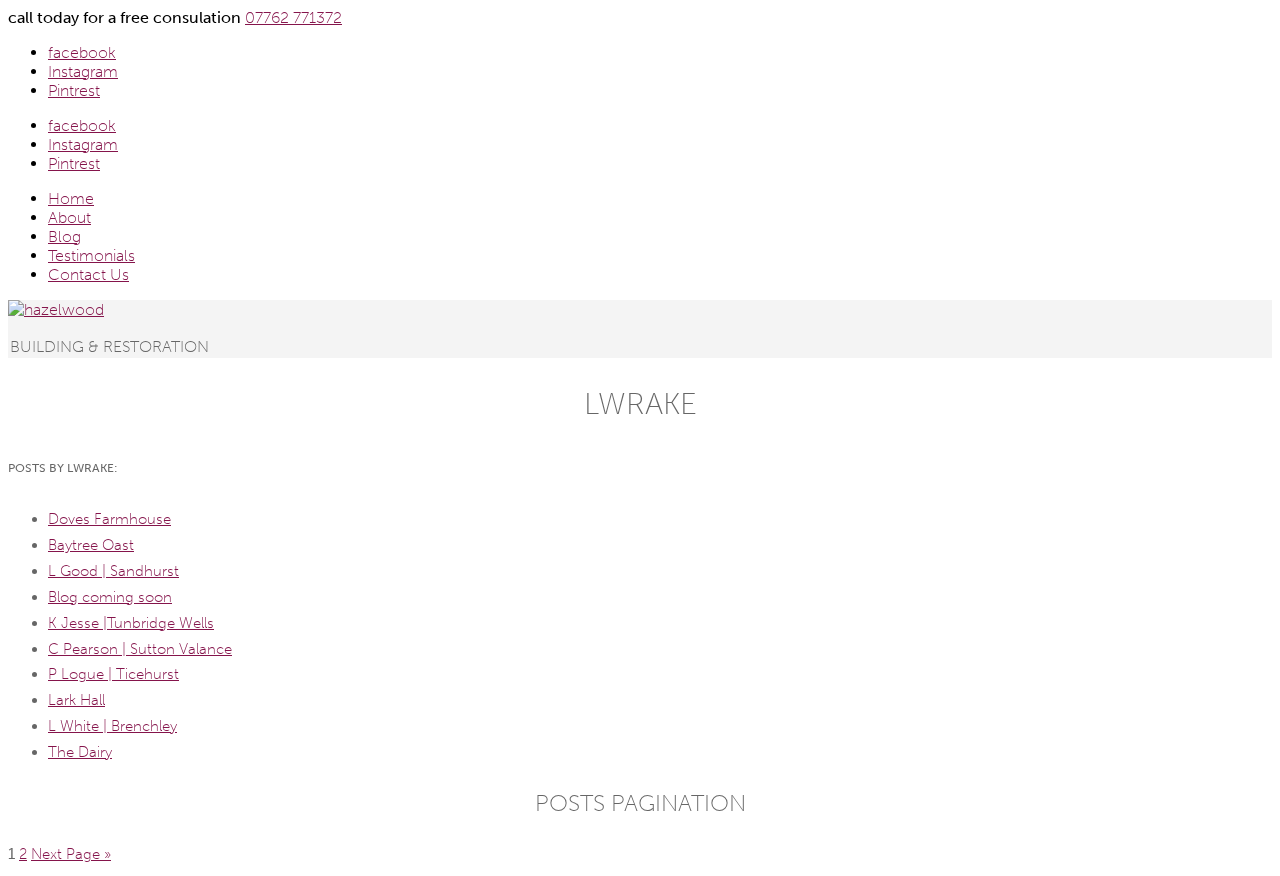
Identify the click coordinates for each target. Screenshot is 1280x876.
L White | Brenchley (112, 726)
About (69, 217)
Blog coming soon (110, 597)
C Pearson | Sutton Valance (140, 649)
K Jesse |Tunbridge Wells (131, 623)
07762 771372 (293, 17)
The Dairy (80, 752)
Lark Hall (76, 700)
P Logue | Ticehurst (113, 674)
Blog (64, 236)
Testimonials (91, 255)
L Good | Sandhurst (113, 571)
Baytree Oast (91, 545)
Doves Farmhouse (109, 519)
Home (71, 198)
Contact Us (88, 274)
